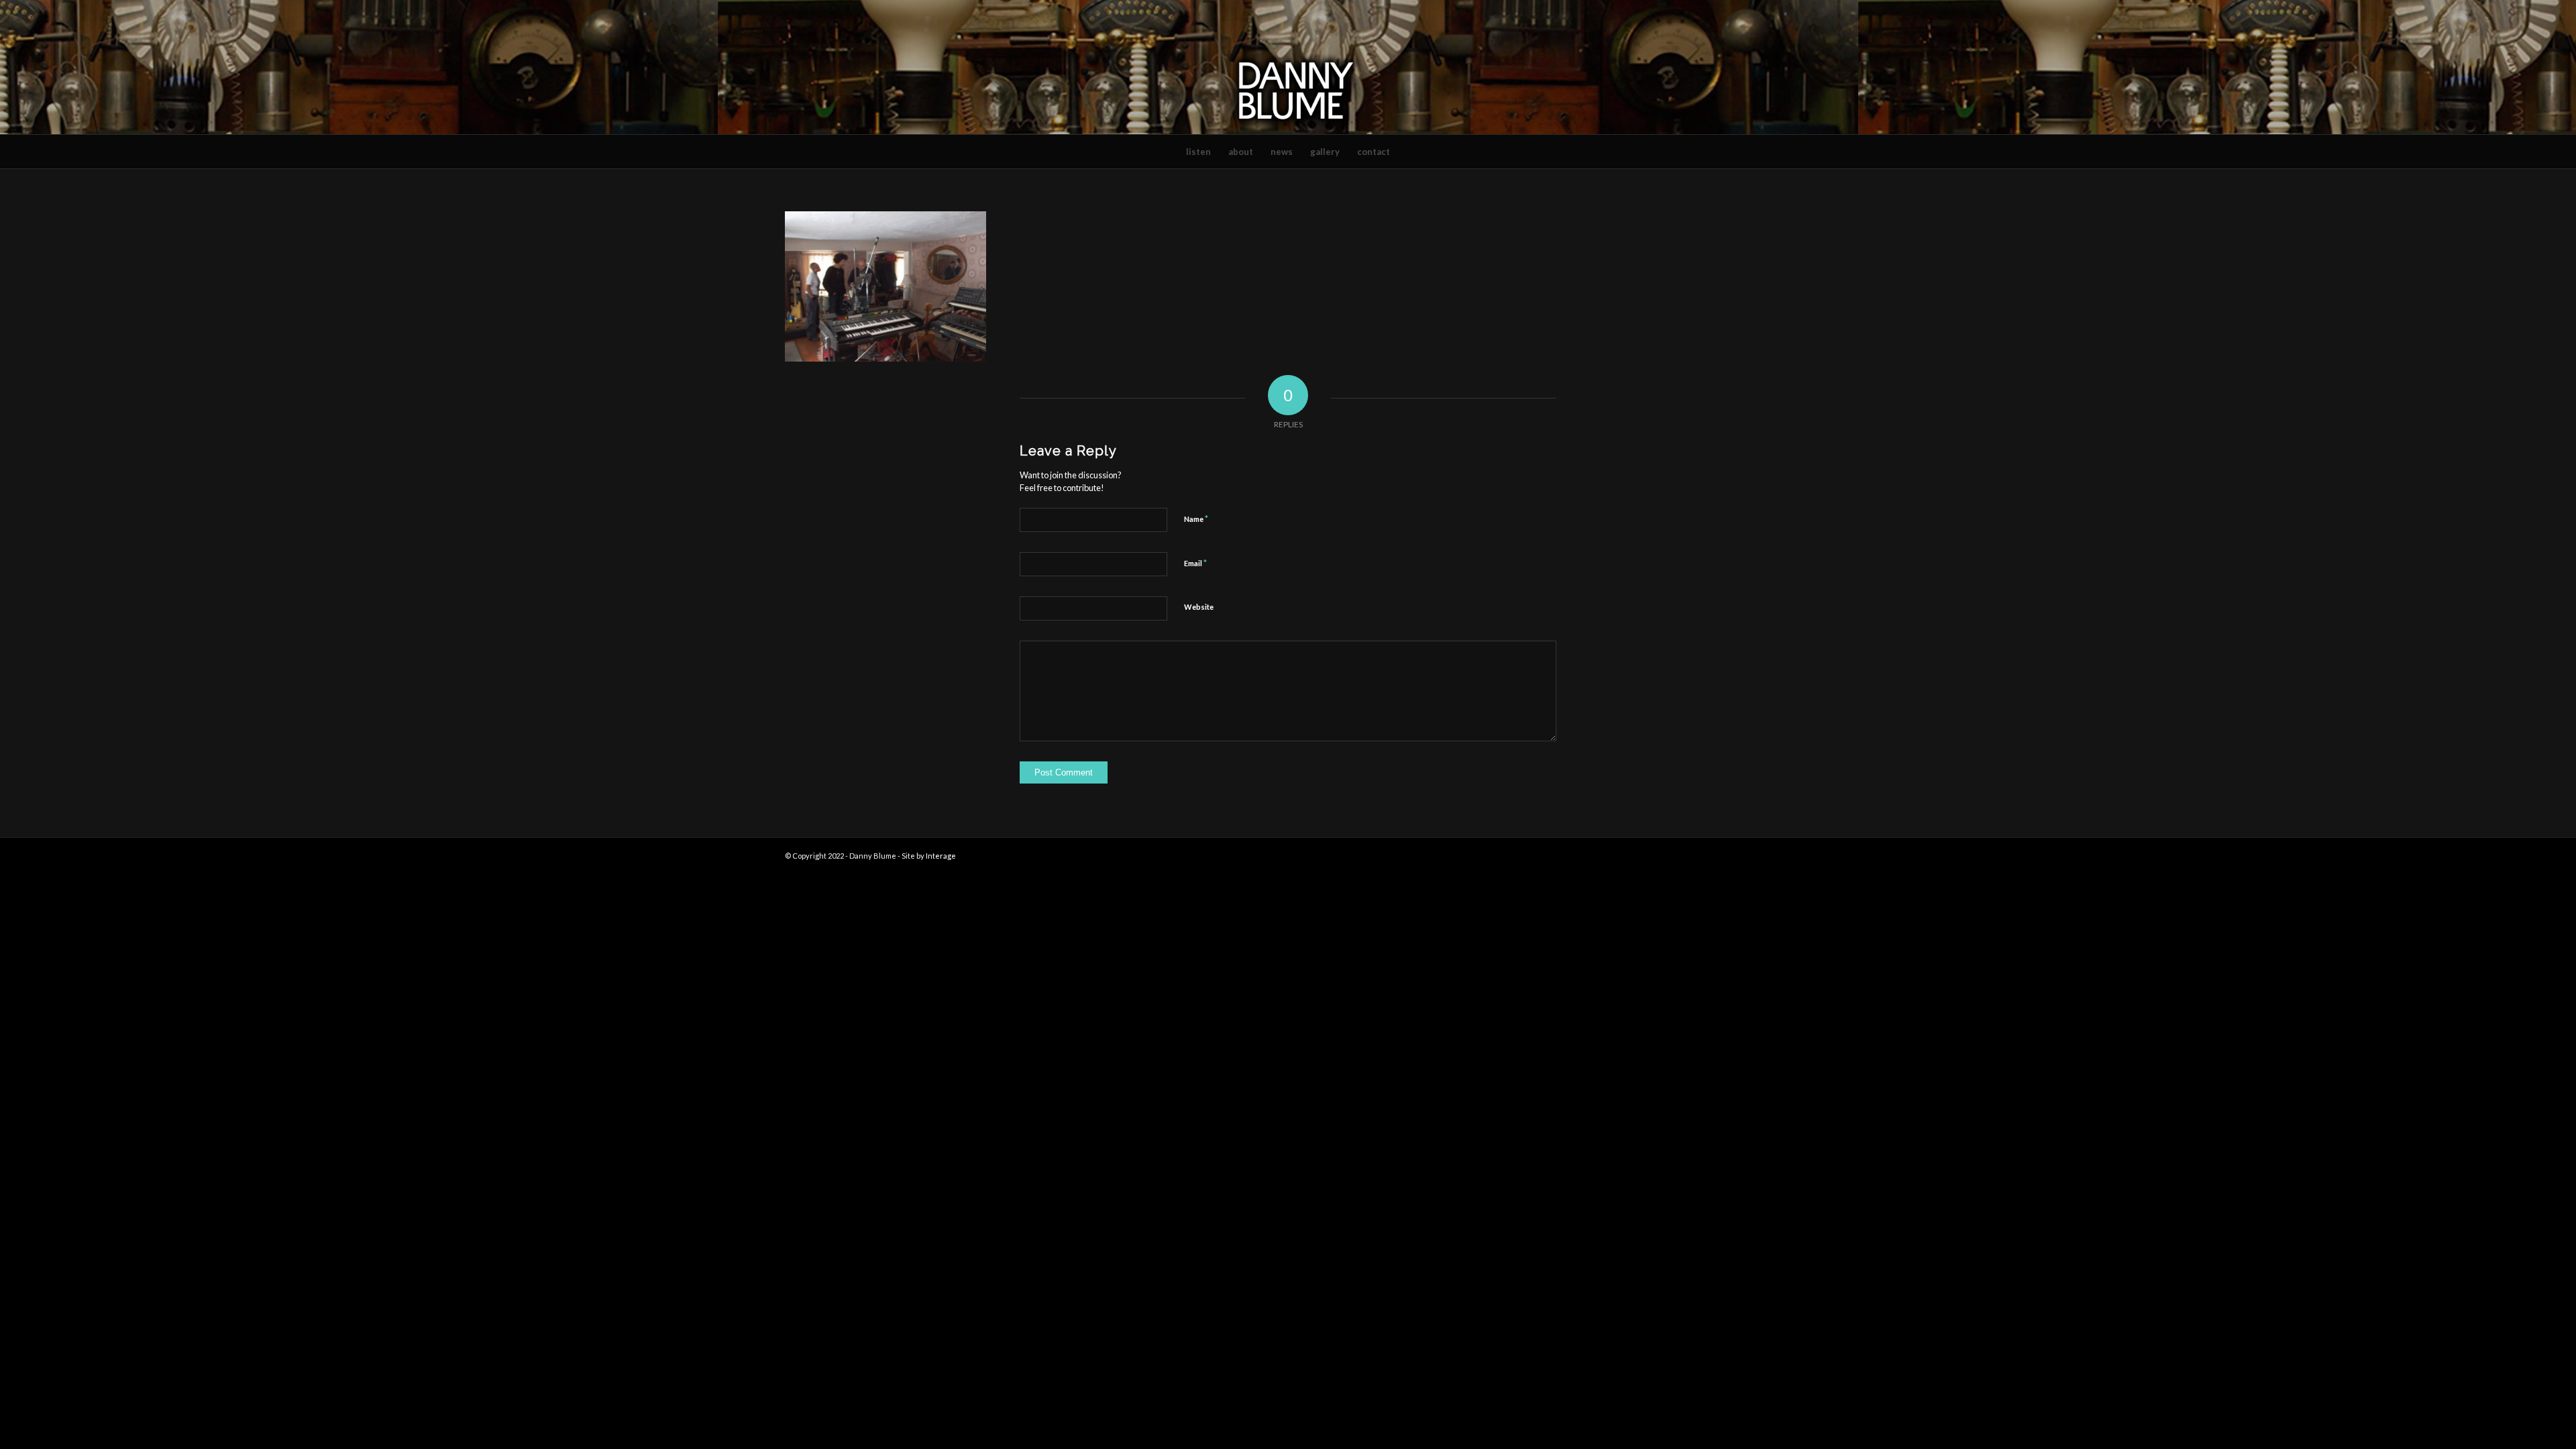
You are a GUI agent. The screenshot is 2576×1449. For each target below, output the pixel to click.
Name (1196, 519)
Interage (941, 856)
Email (1195, 563)
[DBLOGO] (1288, 67)
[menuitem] (1198, 152)
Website (1199, 607)
